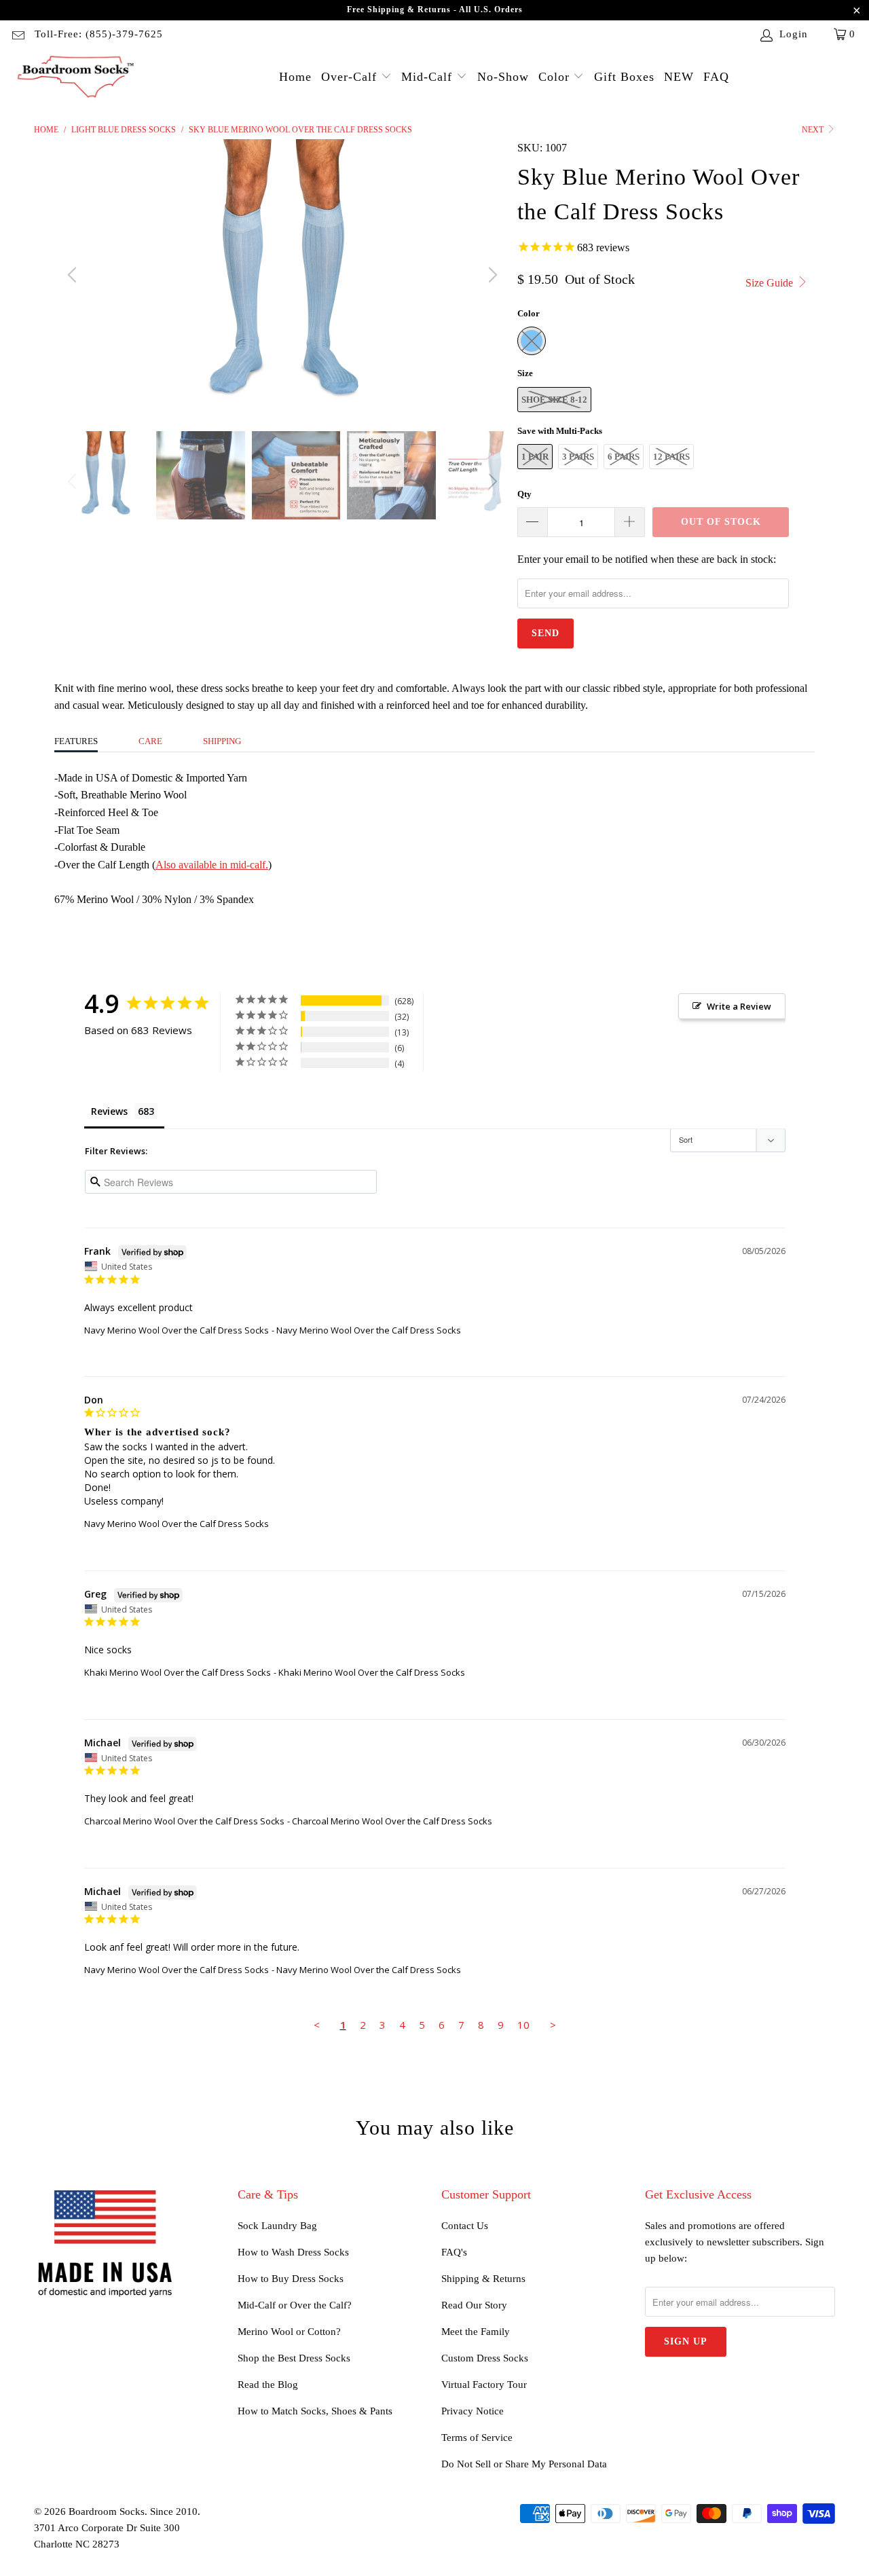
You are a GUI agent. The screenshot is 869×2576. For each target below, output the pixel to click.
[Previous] (74, 275)
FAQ (716, 77)
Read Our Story (474, 2305)
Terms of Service (477, 2437)
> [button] (553, 2025)
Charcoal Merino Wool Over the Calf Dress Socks (184, 1821)
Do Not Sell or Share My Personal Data (524, 2464)
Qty (524, 494)
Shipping (222, 741)
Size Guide (771, 283)
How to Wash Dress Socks (293, 2252)
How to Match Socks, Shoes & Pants (315, 2411)
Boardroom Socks (107, 2511)
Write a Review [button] (739, 1006)
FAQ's (454, 2252)
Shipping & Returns (483, 2279)
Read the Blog (268, 2385)
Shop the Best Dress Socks (294, 2358)
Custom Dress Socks (485, 2358)
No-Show (503, 77)
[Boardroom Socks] (76, 78)
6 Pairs (624, 457)
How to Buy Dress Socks (291, 2279)
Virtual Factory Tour (484, 2385)
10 (523, 2025)
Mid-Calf (429, 77)
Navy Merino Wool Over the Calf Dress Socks (177, 1330)
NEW (679, 77)
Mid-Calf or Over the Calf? (295, 2305)
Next (814, 130)
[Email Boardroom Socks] (17, 34)
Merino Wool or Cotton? (289, 2332)
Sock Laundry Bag (277, 2226)
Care (150, 741)
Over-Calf (351, 77)
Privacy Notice (473, 2411)
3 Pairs (578, 457)
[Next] (491, 275)
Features (76, 741)
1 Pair (535, 457)
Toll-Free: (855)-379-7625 (99, 34)
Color (556, 77)
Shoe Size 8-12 (554, 400)
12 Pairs (671, 457)
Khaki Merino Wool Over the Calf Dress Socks (178, 1672)
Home (295, 77)
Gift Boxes (624, 77)
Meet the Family (476, 2332)
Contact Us (465, 2226)
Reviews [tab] (109, 1111)
